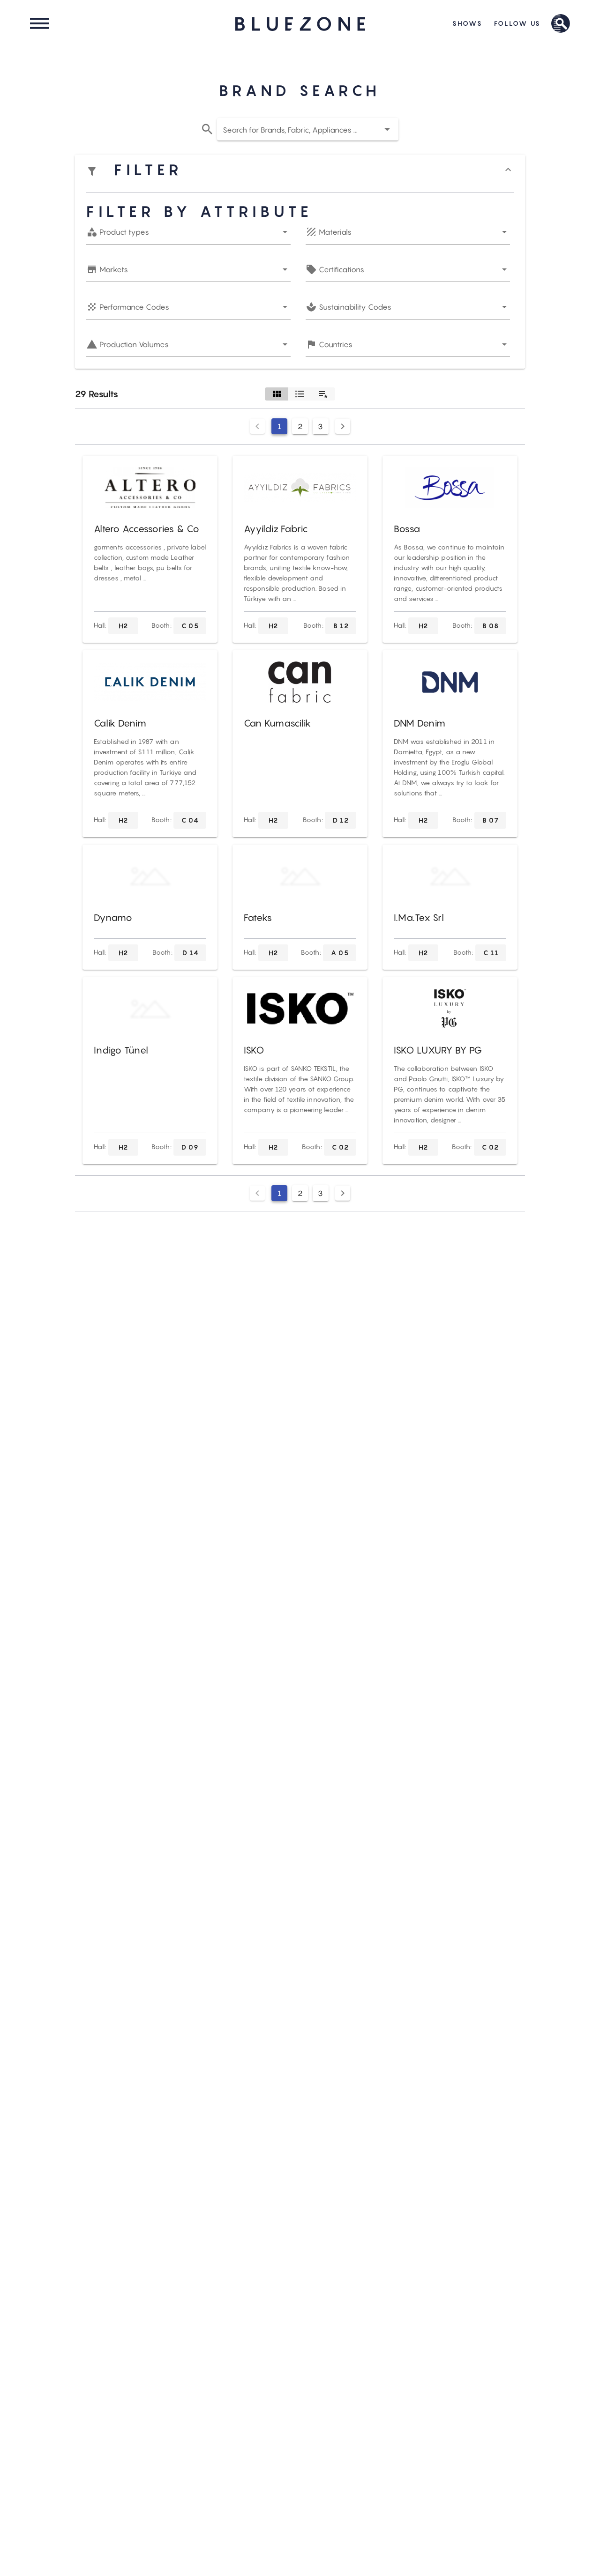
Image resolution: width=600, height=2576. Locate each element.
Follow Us (517, 23)
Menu (39, 23)
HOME (300, 24)
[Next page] (343, 426)
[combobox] (308, 129)
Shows (468, 23)
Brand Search (561, 23)
